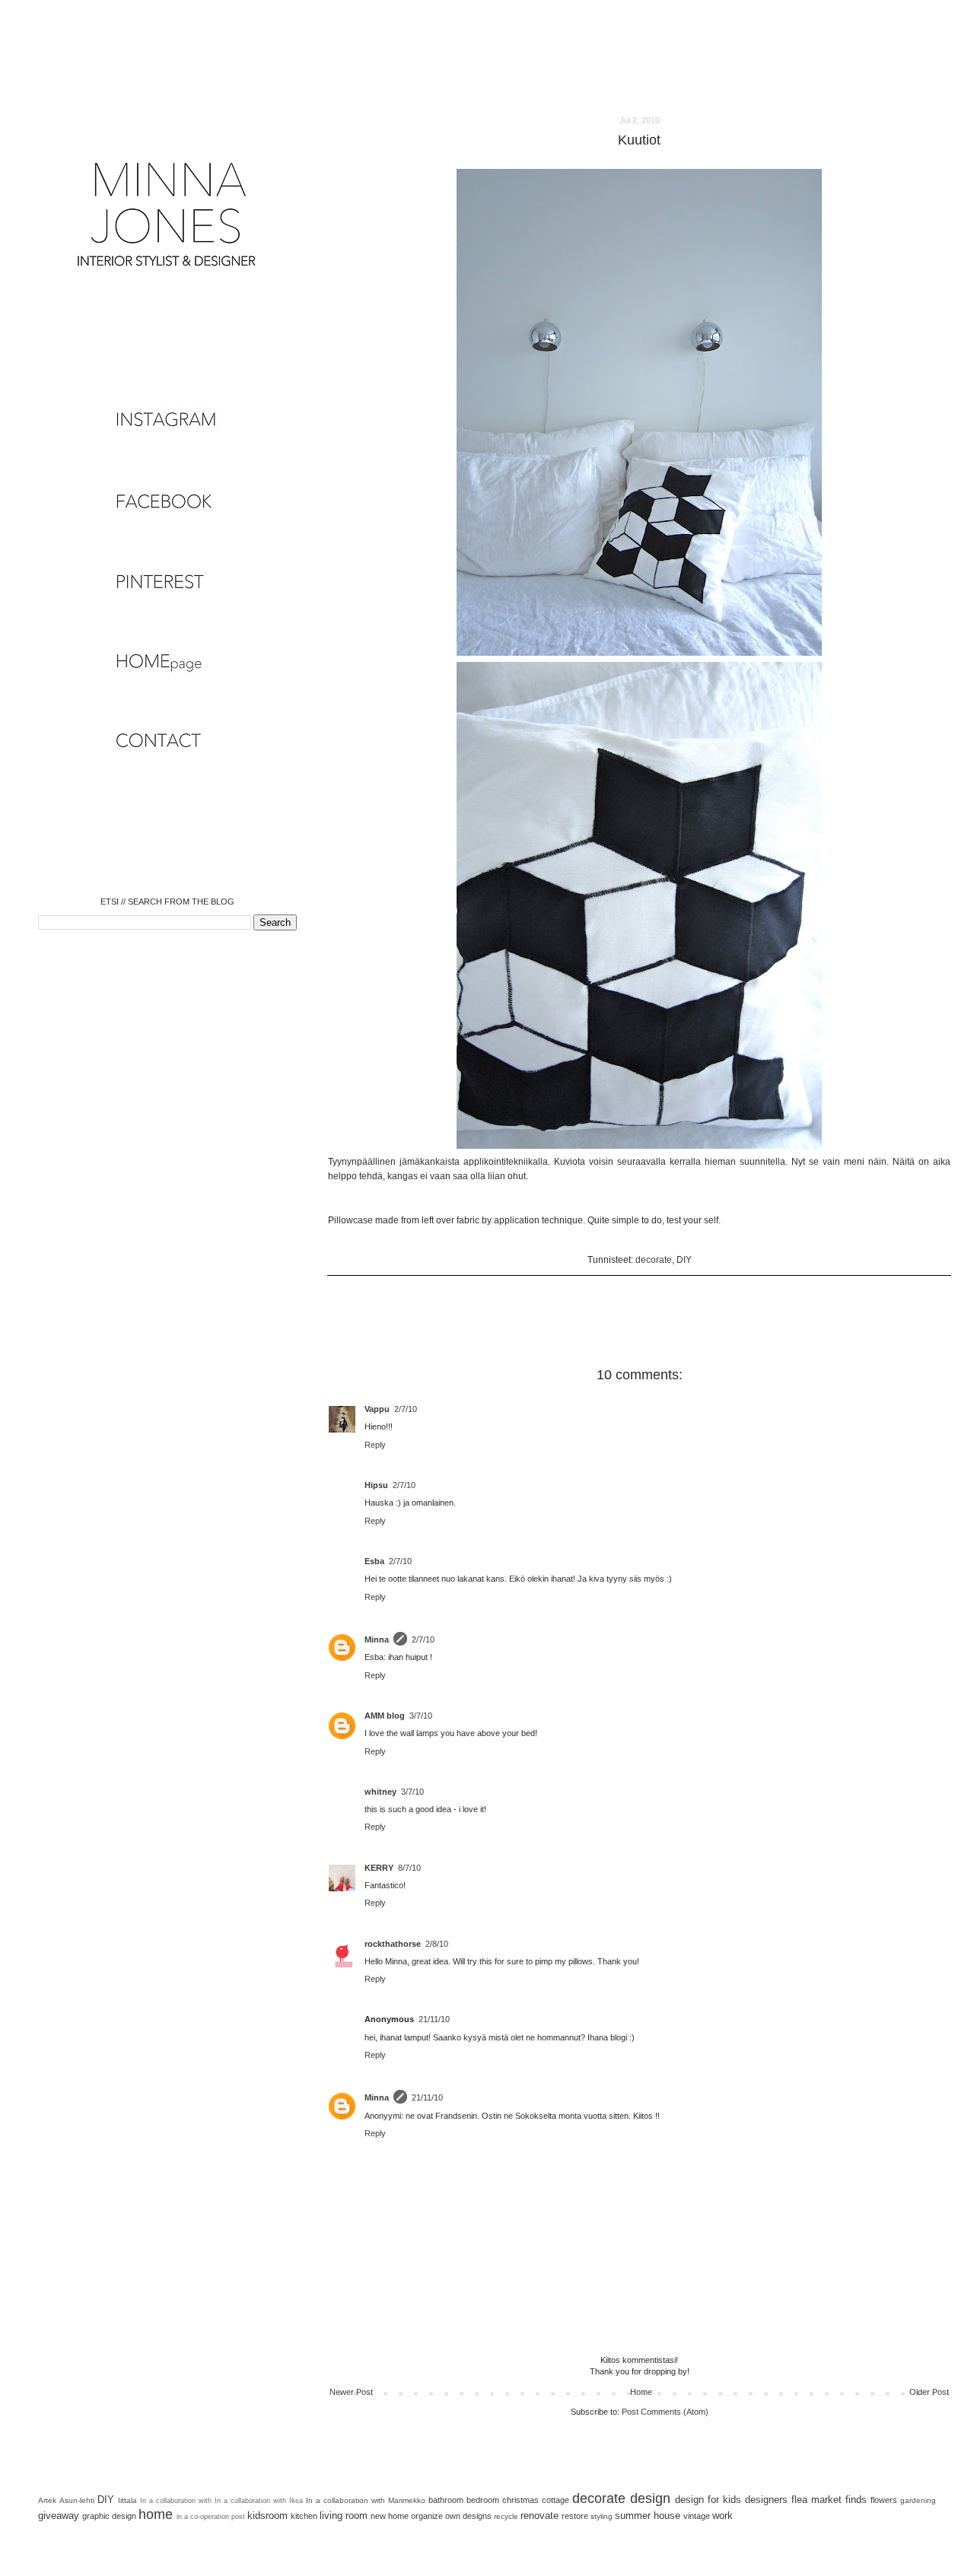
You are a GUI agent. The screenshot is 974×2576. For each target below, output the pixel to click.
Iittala (127, 2500)
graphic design (109, 2516)
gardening (918, 2500)
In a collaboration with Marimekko (366, 2500)
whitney (380, 1792)
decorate (654, 1260)
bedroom (483, 2500)
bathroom (446, 2500)
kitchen (304, 2516)
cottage (555, 2500)
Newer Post (351, 2392)
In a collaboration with (176, 2501)
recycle (506, 2516)
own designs (468, 2516)
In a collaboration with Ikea (259, 2501)
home (156, 2514)
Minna (377, 1639)
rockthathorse (393, 1944)
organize (427, 2516)
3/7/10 (421, 1716)
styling (602, 2516)
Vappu (377, 1409)
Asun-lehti (77, 2500)
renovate (540, 2516)
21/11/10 (434, 2019)
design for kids (708, 2500)
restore (575, 2516)
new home (390, 2516)
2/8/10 (437, 1944)
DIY (684, 1260)
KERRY (379, 1868)
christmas (520, 2500)
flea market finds (829, 2500)
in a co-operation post (211, 2517)
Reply (375, 1445)
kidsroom (267, 2516)
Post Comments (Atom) (665, 2412)
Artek (47, 2500)
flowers (884, 2500)
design (650, 2498)
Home (641, 2392)
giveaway (59, 2516)
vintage (697, 2516)
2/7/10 (406, 1409)
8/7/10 (409, 1868)
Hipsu (376, 1485)
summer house (648, 2516)
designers (766, 2500)
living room (344, 2516)
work (723, 2516)
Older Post (929, 2392)
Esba (374, 1561)
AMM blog (385, 1716)
